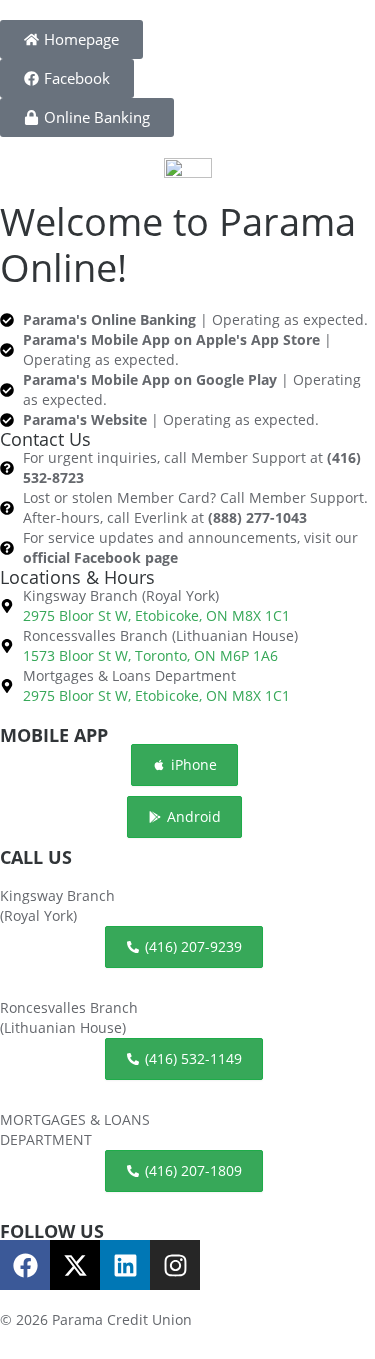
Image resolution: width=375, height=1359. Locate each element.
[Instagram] (175, 1265)
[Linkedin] (125, 1265)
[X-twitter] (75, 1265)
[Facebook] (25, 1265)
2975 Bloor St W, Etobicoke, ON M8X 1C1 (156, 615)
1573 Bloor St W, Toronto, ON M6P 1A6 (150, 655)
